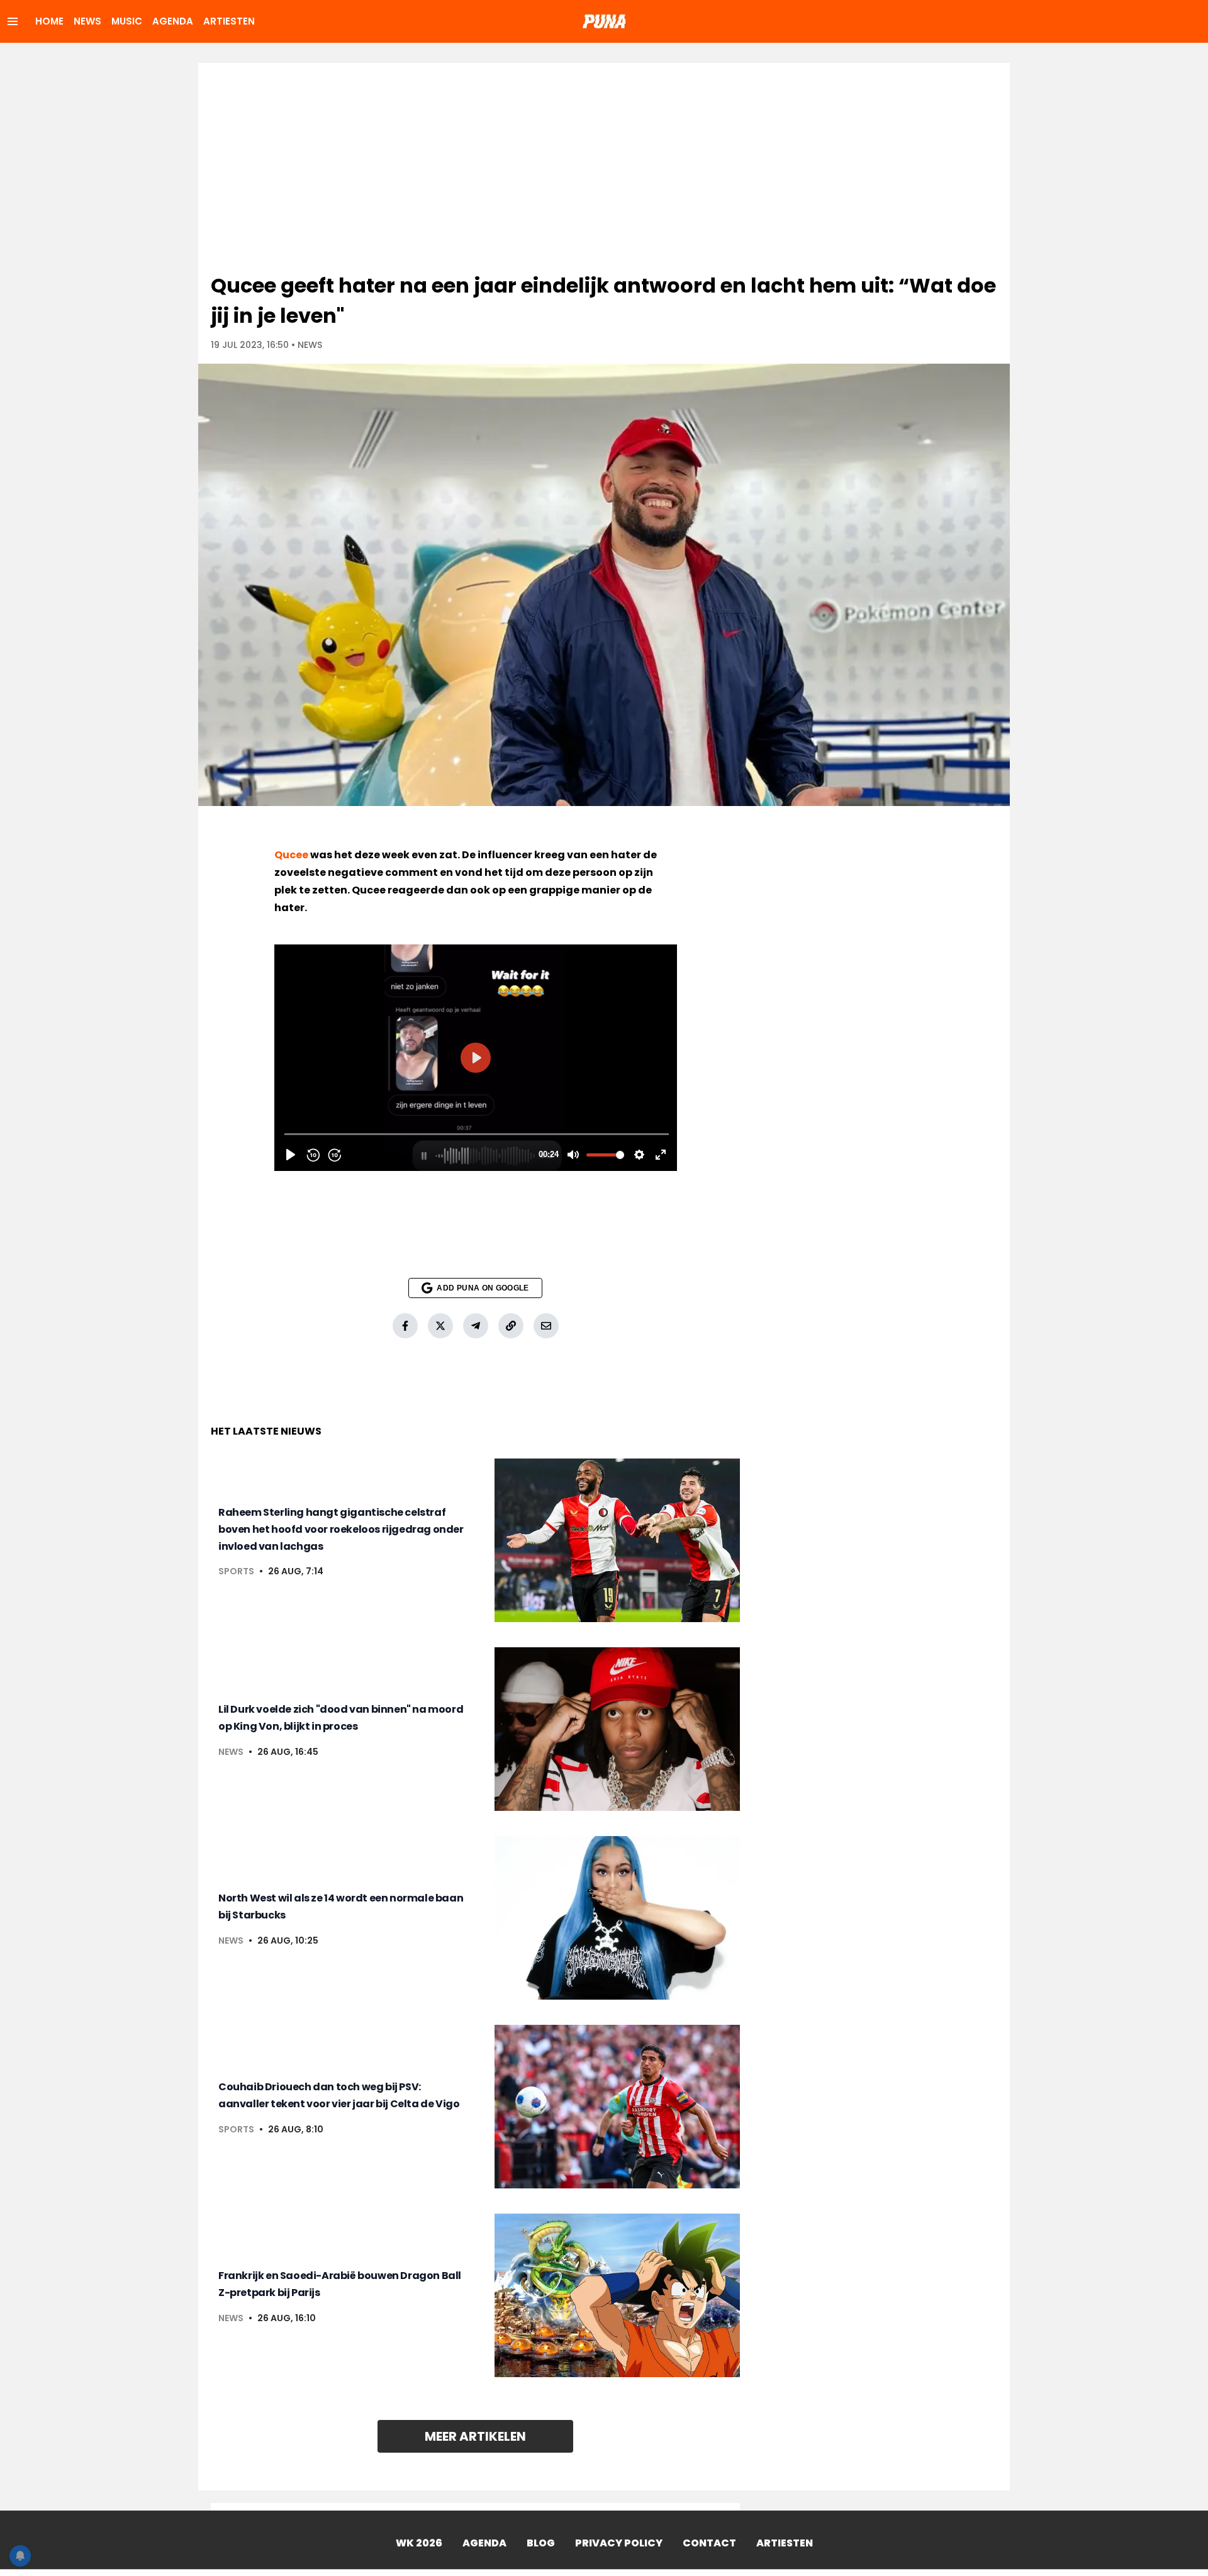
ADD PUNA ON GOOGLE (483, 1288)
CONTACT (709, 2543)
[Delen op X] (440, 1326)
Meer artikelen (475, 2436)
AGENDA (173, 21)
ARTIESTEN (229, 21)
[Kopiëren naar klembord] (511, 1326)
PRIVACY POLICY (619, 2543)
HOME (49, 21)
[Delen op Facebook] (405, 1326)
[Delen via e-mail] (546, 1326)
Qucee (291, 855)
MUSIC (127, 21)
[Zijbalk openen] (13, 21)
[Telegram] (476, 1326)
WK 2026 (419, 2543)
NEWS (87, 21)
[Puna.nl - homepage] (604, 21)
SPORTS (236, 1571)
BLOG (541, 2543)
